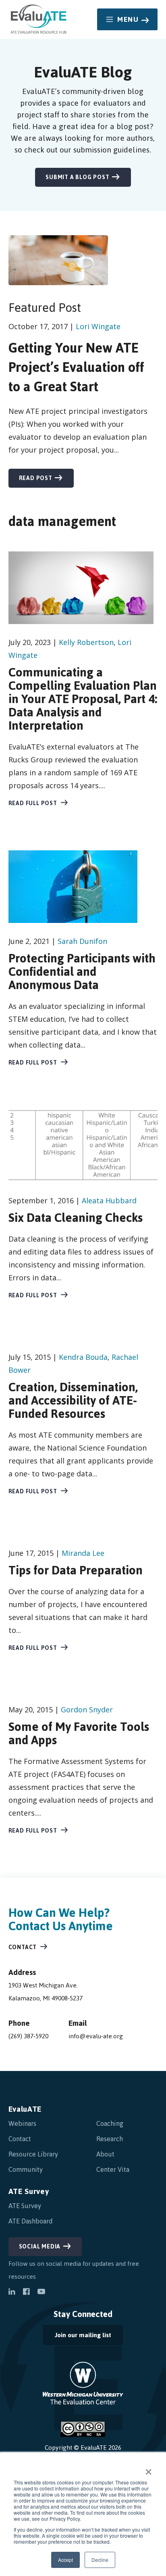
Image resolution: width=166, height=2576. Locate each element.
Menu (128, 19)
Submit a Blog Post (77, 177)
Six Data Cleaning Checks (76, 1218)
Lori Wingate (98, 326)
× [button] (148, 2469)
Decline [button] (100, 2560)
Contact (23, 1947)
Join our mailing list (77, 2337)
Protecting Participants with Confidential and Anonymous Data (82, 972)
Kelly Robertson (86, 642)
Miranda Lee (83, 1553)
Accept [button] (65, 2560)
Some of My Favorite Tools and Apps (79, 1733)
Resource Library (33, 2154)
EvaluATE (25, 2109)
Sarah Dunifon (82, 941)
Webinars (22, 2123)
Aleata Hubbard (109, 1200)
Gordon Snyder (87, 1710)
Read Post (36, 478)
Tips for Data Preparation (76, 1570)
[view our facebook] (26, 2292)
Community (26, 2169)
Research (110, 2139)
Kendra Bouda (83, 1357)
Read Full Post (33, 803)
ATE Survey (29, 2191)
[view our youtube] (41, 2292)
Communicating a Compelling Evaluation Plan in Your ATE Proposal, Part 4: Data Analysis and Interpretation (83, 699)
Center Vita (113, 2169)
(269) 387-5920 (28, 2036)
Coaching (110, 2123)
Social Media (40, 2247)
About (105, 2154)
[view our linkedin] (12, 2292)
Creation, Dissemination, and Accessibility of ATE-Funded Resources (73, 1400)
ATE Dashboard (31, 2221)
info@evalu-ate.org (96, 2036)
